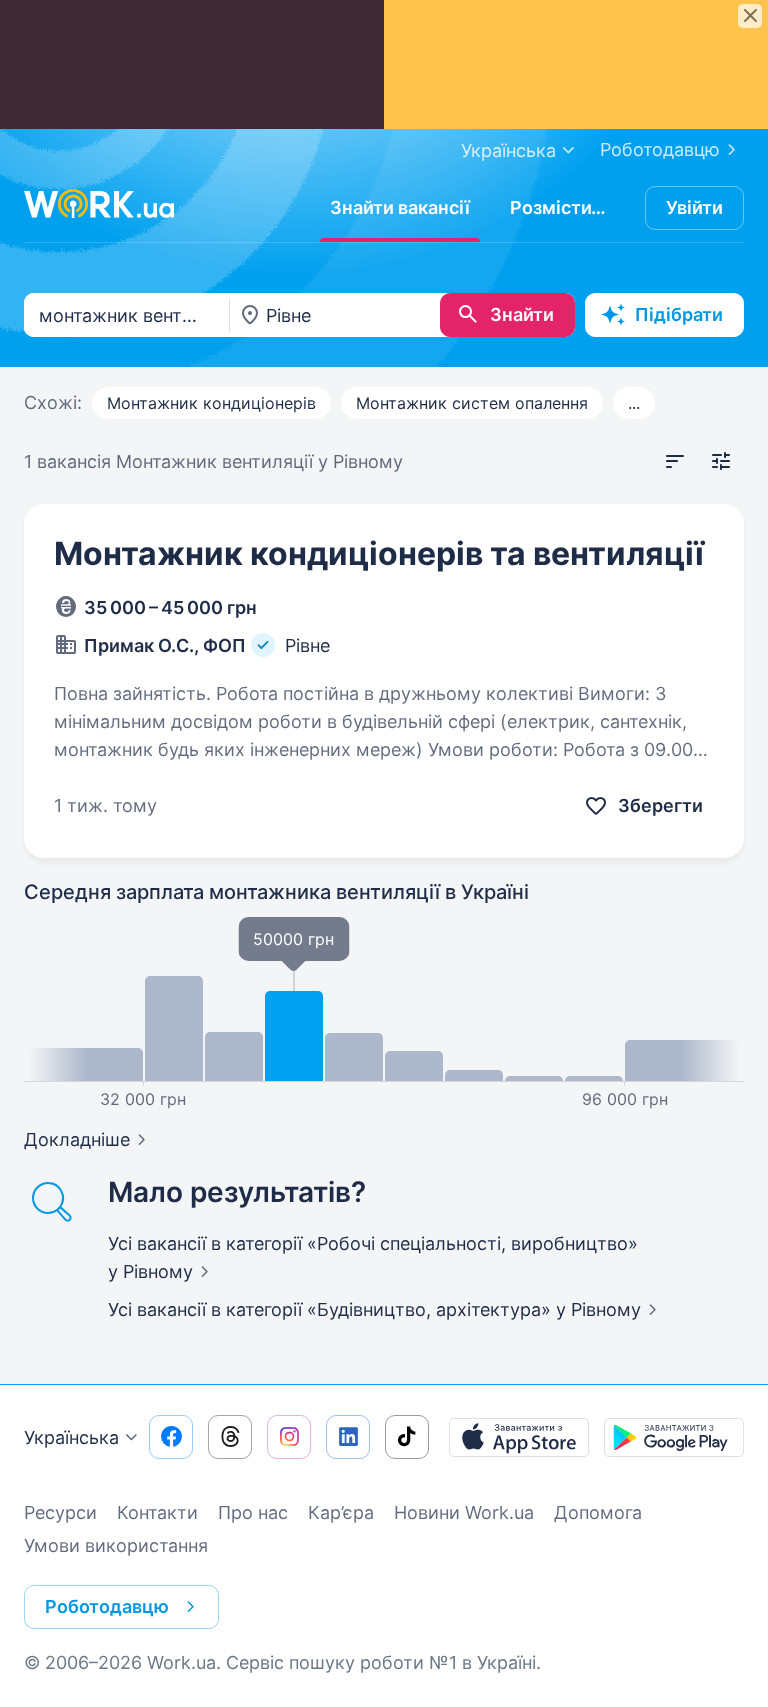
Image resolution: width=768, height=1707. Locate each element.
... (634, 403)
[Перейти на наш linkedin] (348, 1437)
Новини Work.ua (464, 1512)
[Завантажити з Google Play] (674, 1437)
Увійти (694, 207)
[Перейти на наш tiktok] (407, 1437)
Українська (71, 1437)
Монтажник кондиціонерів (211, 403)
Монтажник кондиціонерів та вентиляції (379, 553)
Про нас (253, 1512)
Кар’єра (341, 1512)
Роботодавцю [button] (107, 1606)
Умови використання (116, 1545)
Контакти (157, 1512)
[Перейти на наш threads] (230, 1437)
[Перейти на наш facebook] (171, 1437)
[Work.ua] (99, 204)
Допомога (598, 1512)
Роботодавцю (660, 149)
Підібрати (679, 314)
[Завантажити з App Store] (519, 1437)
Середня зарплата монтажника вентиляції (276, 892)
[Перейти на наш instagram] (289, 1437)
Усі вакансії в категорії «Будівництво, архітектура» (374, 1309)
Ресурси (60, 1512)
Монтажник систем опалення (472, 403)
